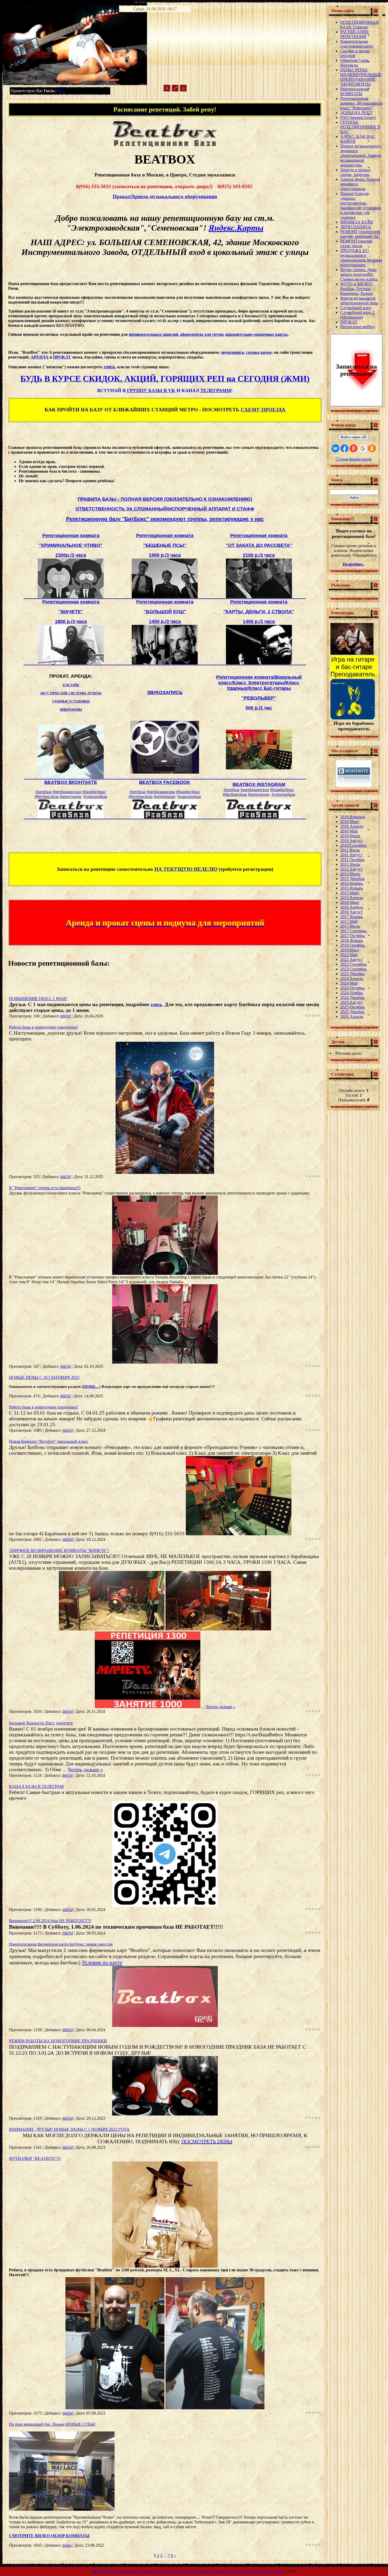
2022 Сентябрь (353, 964)
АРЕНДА (40, 357)
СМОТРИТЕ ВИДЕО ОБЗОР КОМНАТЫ (49, 2536)
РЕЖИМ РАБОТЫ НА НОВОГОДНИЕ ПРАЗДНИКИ (58, 2041)
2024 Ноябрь (352, 993)
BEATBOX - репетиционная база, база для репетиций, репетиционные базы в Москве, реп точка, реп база (187, 2571)
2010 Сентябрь (353, 845)
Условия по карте (102, 1963)
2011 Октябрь (352, 860)
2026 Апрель (352, 1017)
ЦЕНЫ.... (91, 1387)
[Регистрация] (175, 90)
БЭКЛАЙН (71, 685)
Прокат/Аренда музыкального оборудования (165, 196)
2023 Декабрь (352, 974)
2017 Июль (350, 926)
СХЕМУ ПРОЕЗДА (263, 410)
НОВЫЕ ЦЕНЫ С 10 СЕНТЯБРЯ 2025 (44, 1377)
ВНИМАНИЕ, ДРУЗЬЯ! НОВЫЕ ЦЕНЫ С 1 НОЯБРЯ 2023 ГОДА (69, 2129)
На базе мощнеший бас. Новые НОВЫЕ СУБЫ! (52, 2424)
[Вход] (183, 90)
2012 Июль (350, 864)
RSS (61, 91)
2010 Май (349, 831)
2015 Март (350, 893)
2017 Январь (352, 917)
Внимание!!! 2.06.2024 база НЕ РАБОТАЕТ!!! (50, 1921)
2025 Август (351, 1002)
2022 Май (349, 955)
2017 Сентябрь (353, 931)
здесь (109, 367)
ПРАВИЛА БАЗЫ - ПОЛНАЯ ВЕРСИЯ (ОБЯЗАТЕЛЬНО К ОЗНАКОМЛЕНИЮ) (165, 499)
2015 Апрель (352, 898)
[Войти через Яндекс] (353, 448)
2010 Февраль (353, 817)
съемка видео (259, 352)
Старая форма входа (354, 459)
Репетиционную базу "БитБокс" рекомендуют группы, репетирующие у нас (165, 519)
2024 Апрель (352, 978)
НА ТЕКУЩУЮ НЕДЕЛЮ (186, 869)
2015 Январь (352, 888)
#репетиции (70, 796)
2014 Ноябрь (352, 883)
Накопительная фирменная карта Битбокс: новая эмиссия (61, 1944)
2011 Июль (350, 850)
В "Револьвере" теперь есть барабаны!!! (45, 1188)
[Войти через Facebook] (344, 448)
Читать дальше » (220, 1707)
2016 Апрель (352, 907)
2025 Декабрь (352, 1012)
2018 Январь (352, 940)
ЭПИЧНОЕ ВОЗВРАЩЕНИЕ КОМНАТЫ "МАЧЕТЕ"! (59, 1550)
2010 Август (351, 841)
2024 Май (349, 983)
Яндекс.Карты (236, 228)
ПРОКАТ (62, 357)
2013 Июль (350, 874)
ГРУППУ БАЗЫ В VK (151, 390)
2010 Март (350, 822)
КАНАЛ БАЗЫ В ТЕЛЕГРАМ (36, 1786)
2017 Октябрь (352, 936)
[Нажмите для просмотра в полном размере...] (165, 1172)
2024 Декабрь (352, 998)
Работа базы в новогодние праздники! (43, 1027)
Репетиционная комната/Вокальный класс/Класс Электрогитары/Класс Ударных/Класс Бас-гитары (259, 683)
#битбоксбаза (47, 796)
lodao (67, 2545)
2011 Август (351, 855)
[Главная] (167, 90)
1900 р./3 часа (165, 555)
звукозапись (232, 352)
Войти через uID (354, 437)
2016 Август (351, 912)
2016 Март (350, 902)
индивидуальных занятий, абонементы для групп (176, 334)
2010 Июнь (350, 836)
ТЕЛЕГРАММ (216, 390)
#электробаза (95, 796)
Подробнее (353, 564)
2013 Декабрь (352, 879)
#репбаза (44, 792)
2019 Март (350, 950)
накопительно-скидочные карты (257, 334)
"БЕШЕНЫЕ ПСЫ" (165, 545)
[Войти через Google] (363, 448)
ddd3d (65, 1016)
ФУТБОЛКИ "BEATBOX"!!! (35, 2158)
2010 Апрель (352, 826)
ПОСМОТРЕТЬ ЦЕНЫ (207, 2141)
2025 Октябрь (352, 1007)
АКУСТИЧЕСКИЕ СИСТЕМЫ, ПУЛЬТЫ (71, 693)
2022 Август (351, 959)
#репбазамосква (67, 792)
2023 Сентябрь (353, 969)
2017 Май (349, 921)
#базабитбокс (94, 792)
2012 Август (351, 869)
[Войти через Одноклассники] (372, 448)
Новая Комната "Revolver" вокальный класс (49, 1441)
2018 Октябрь (352, 945)
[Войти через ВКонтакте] (335, 448)
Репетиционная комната (71, 536)
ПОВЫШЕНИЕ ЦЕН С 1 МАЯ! (38, 999)
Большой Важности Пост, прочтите (41, 1723)
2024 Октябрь (352, 988)
